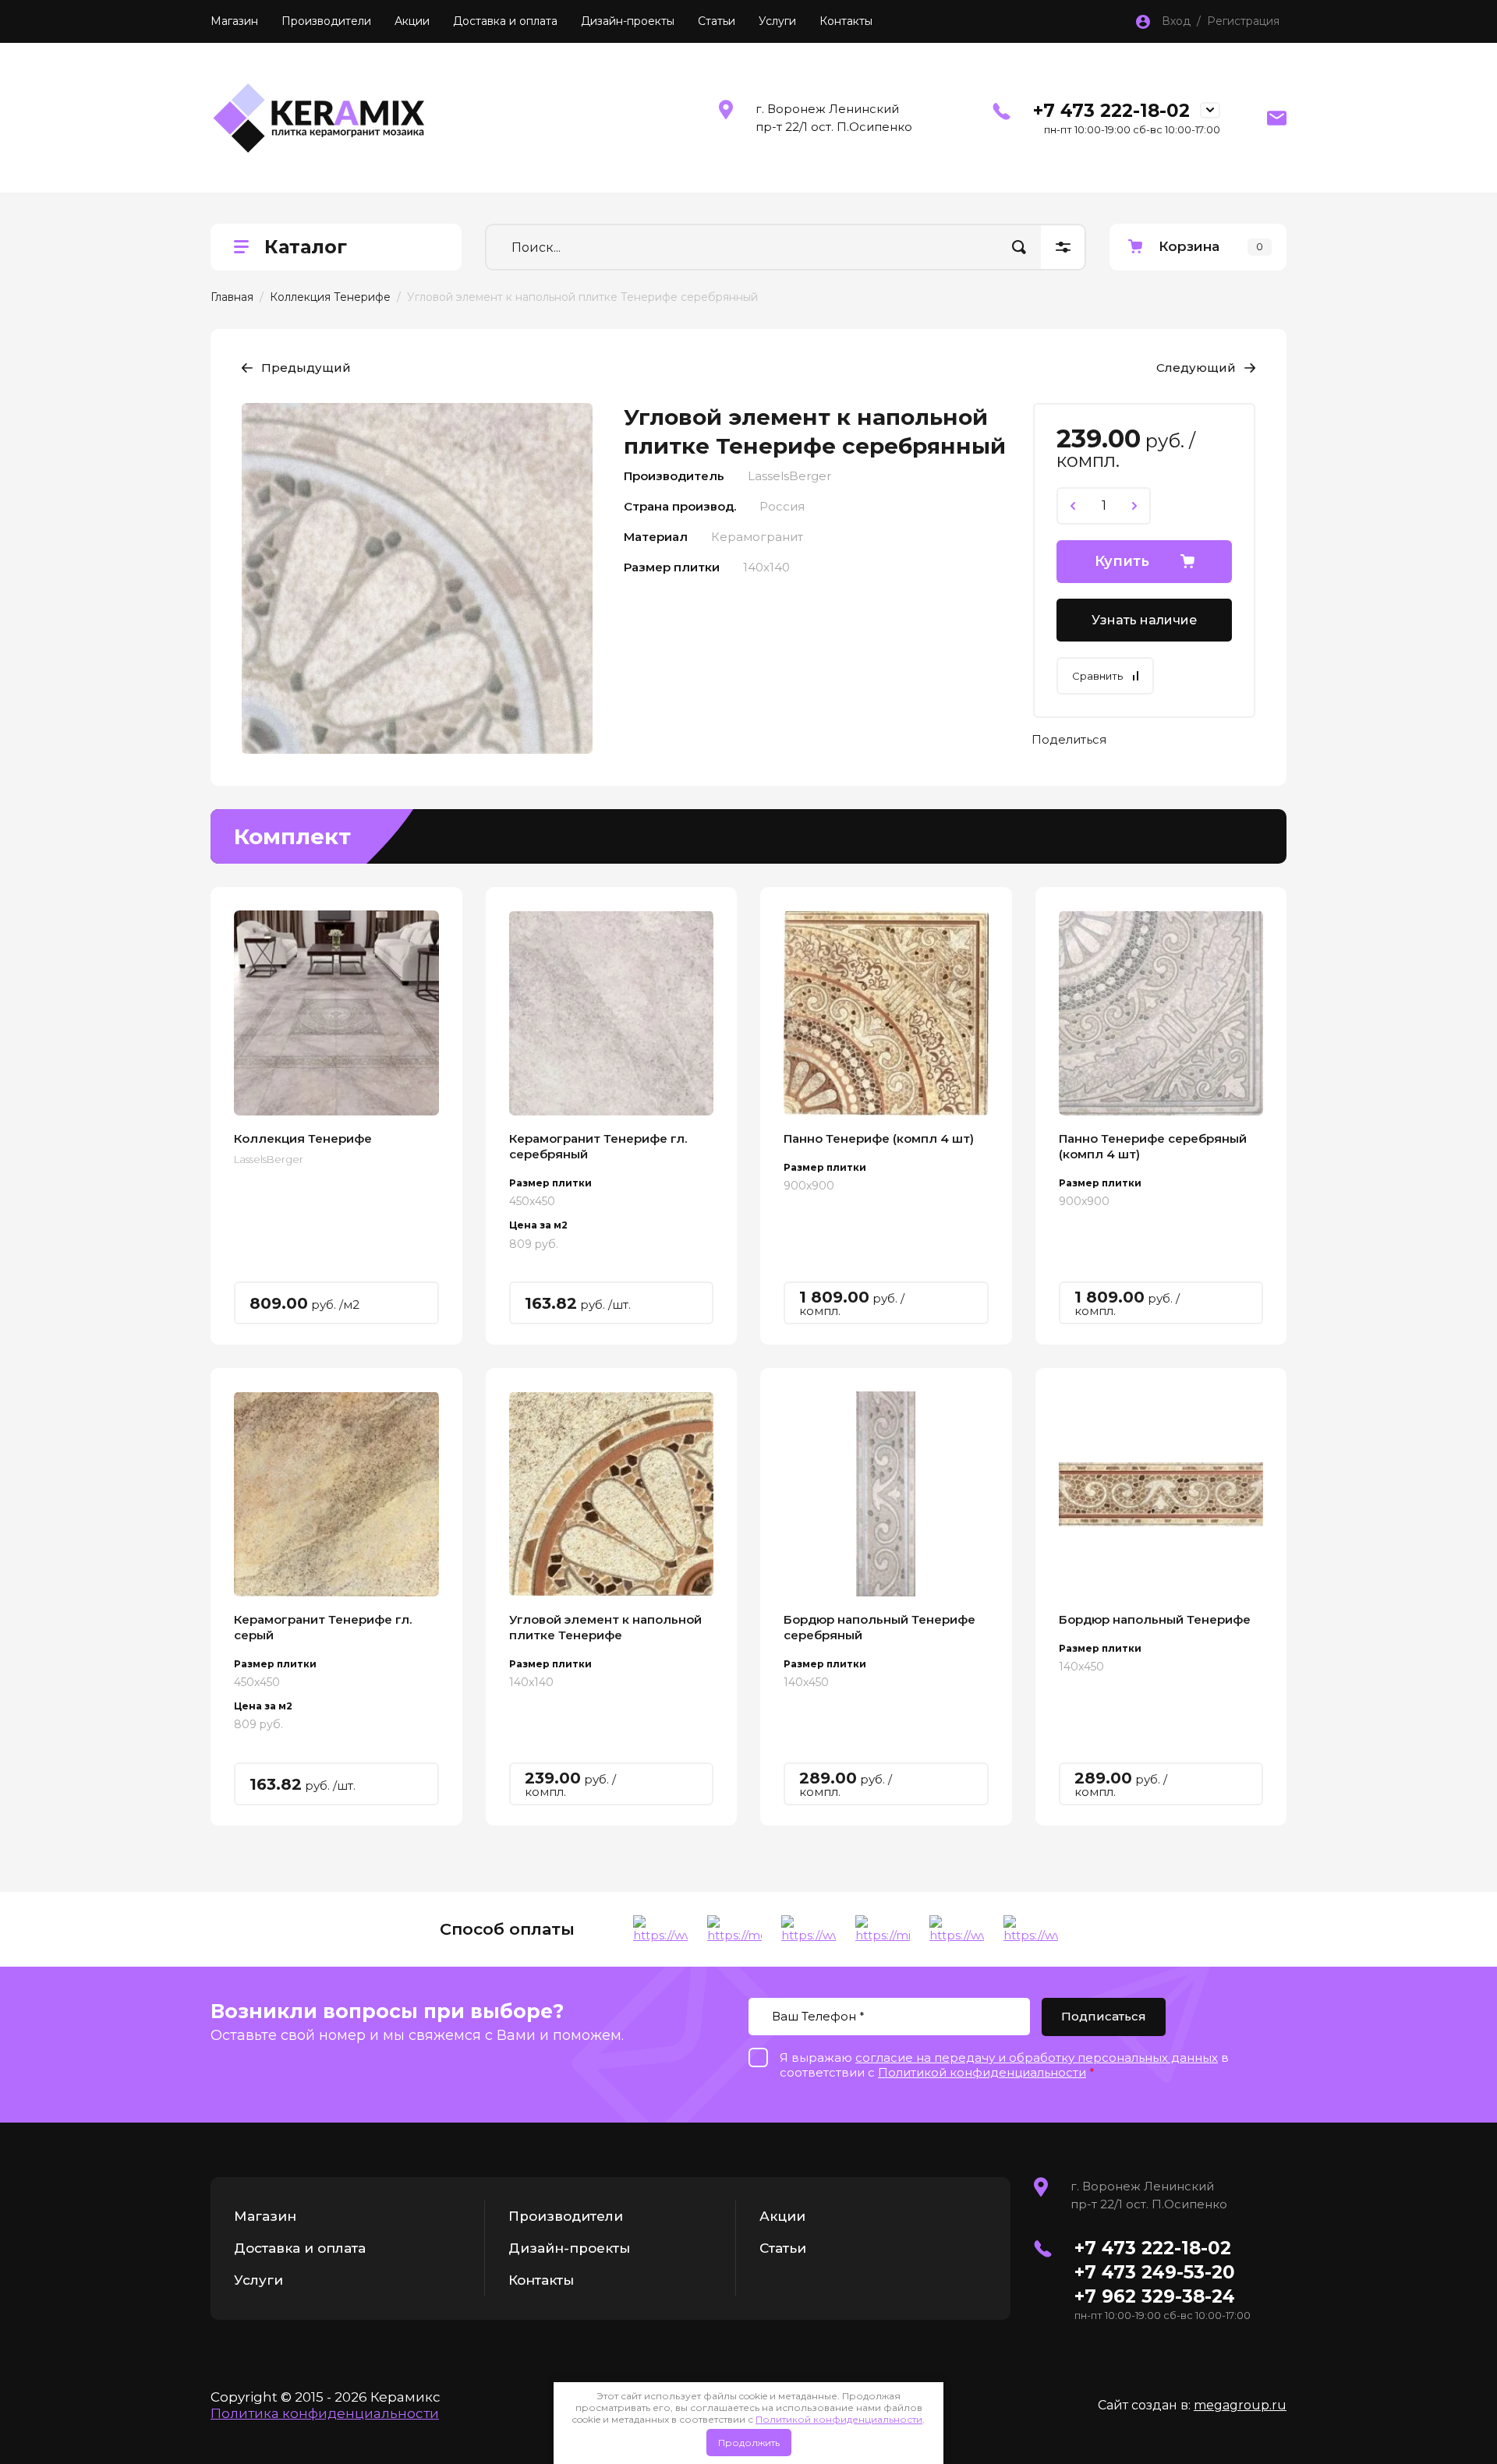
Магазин (234, 21)
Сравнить (1097, 676)
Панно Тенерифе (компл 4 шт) (879, 1138)
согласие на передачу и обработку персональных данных (1037, 2057)
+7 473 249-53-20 (1155, 2272)
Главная (232, 297)
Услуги (777, 21)
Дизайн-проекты (628, 21)
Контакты (846, 21)
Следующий (1196, 368)
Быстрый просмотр (336, 1013)
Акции (412, 21)
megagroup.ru (1240, 2405)
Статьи (717, 21)
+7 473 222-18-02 (1111, 111)
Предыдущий (306, 368)
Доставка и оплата (505, 21)
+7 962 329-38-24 (1155, 2296)
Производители (326, 21)
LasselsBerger (269, 1159)
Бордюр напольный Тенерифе (1155, 1619)
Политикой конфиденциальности (839, 2419)
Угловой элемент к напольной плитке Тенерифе (605, 1627)
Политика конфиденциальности (325, 2413)
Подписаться (1104, 2016)
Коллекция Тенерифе (330, 297)
